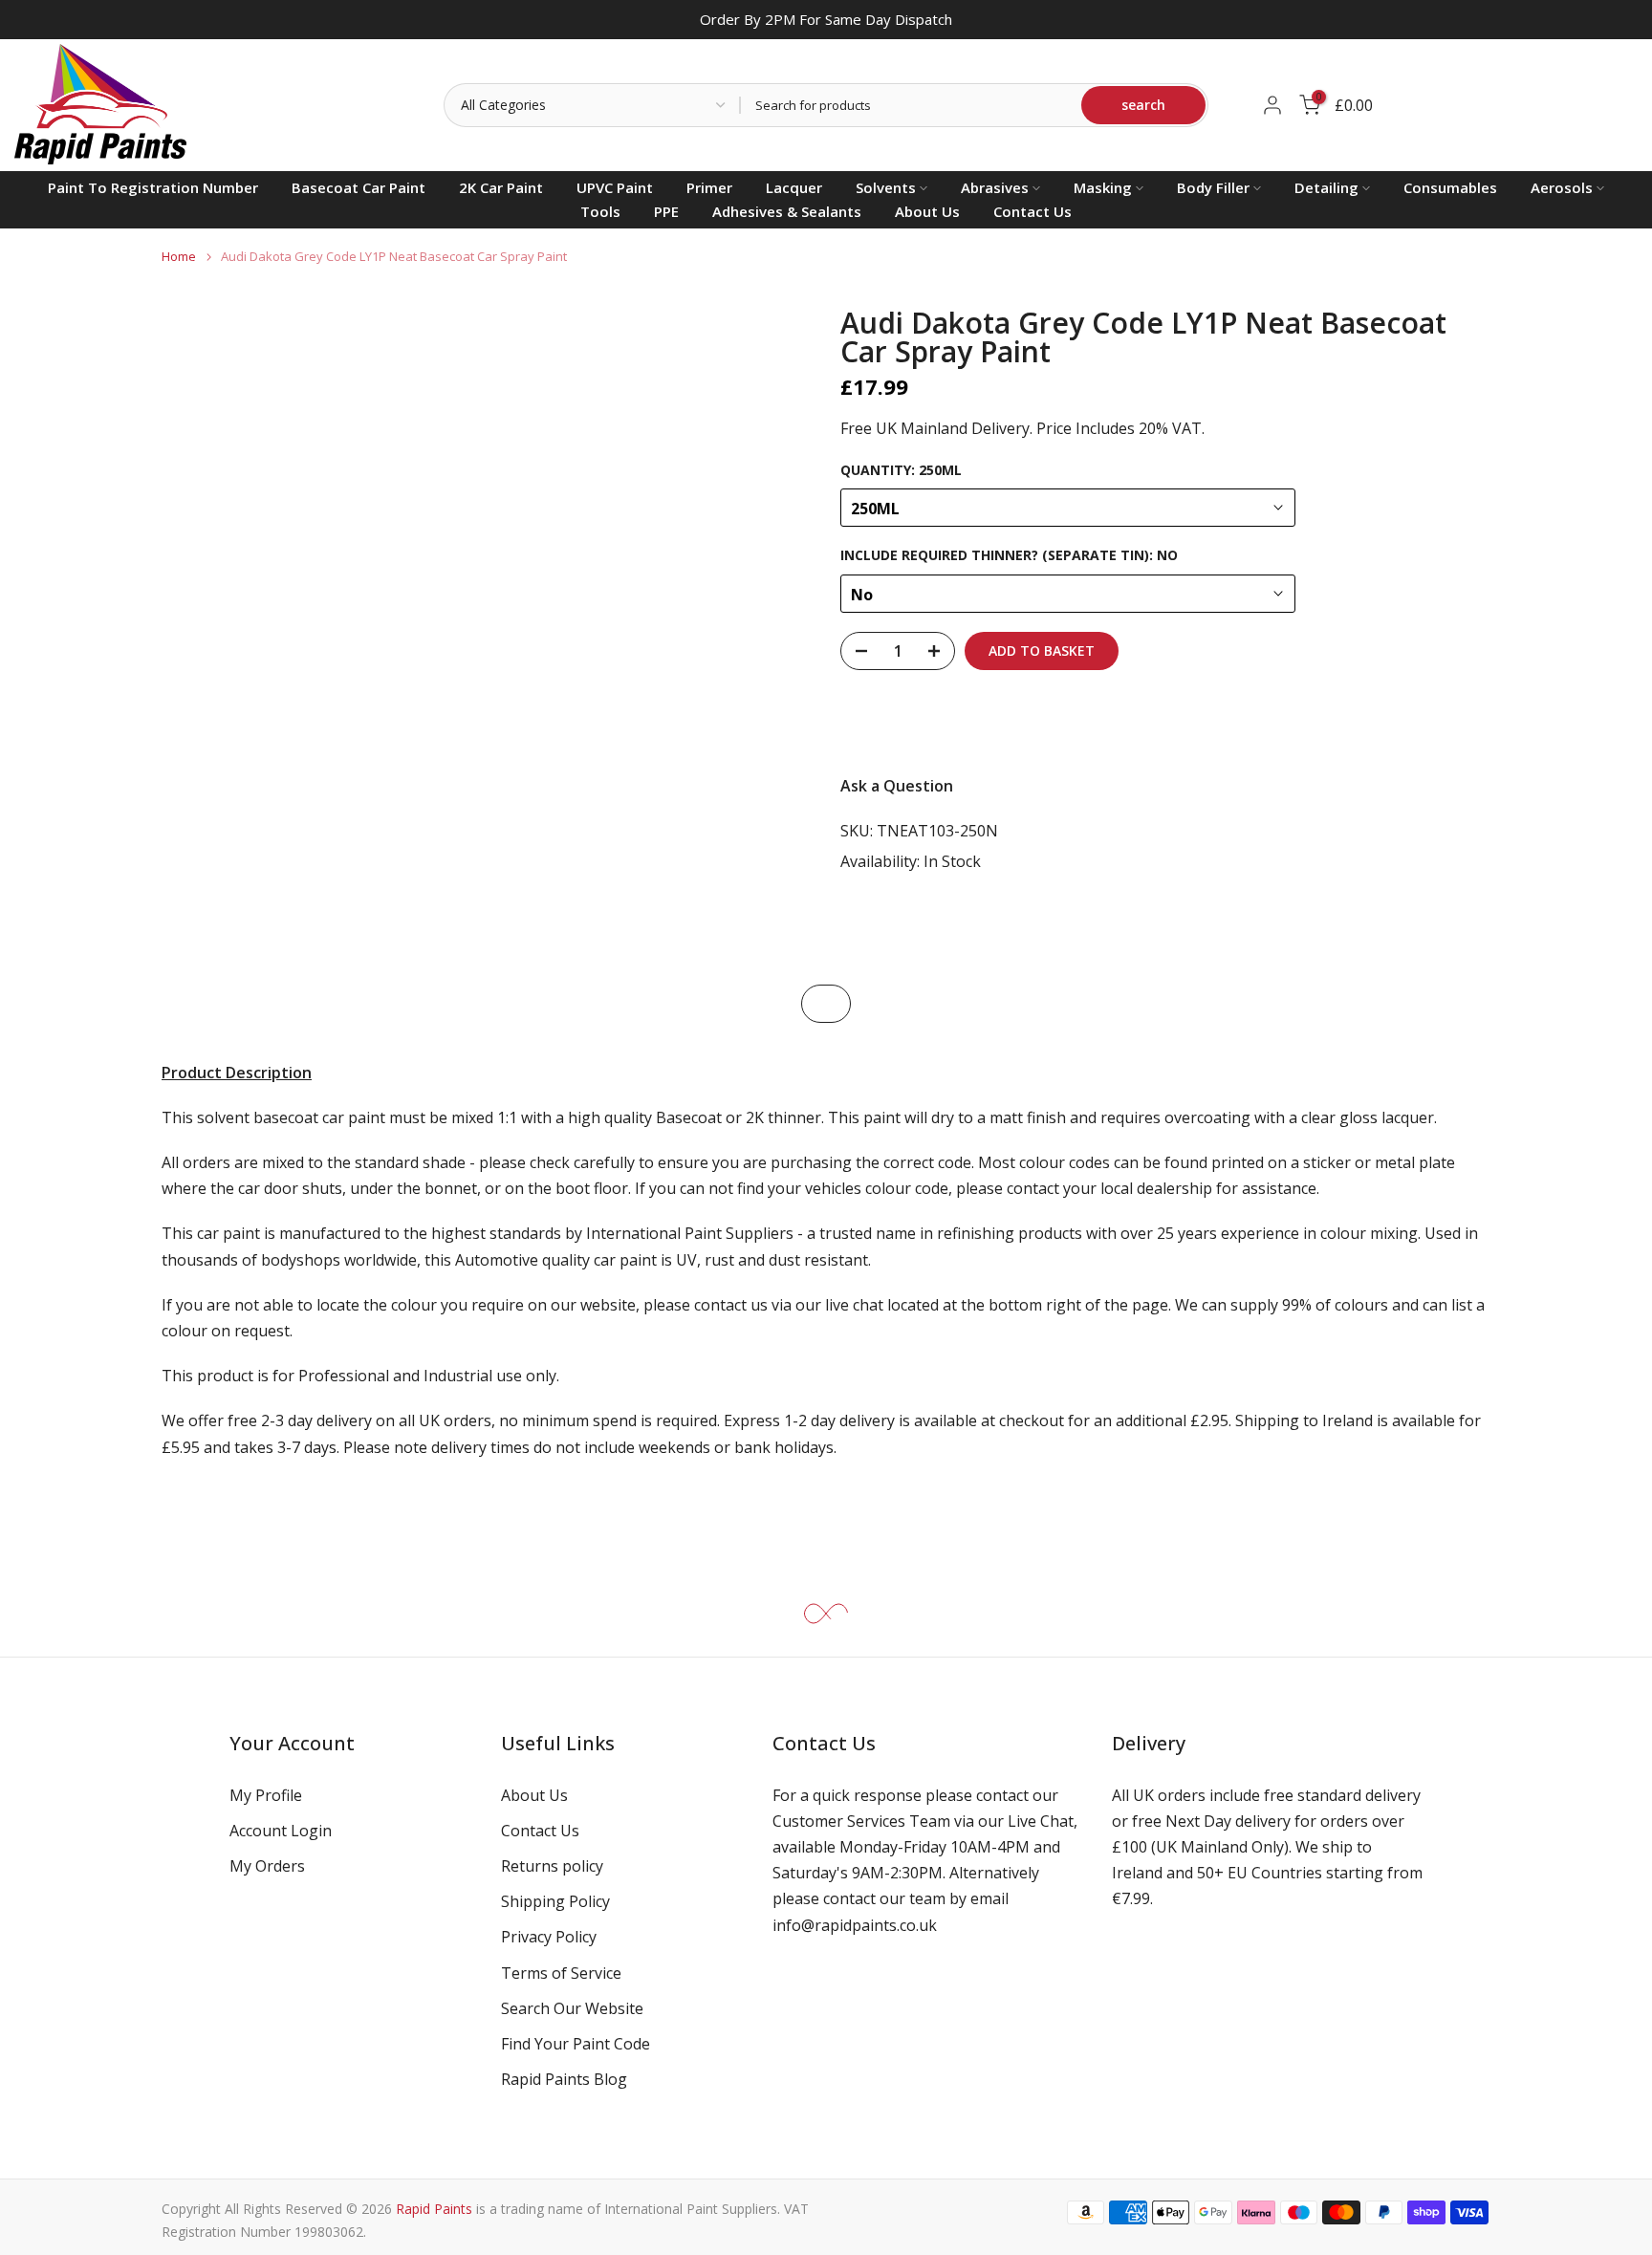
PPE (666, 211)
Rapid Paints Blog (564, 2079)
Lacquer (794, 187)
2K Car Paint (501, 187)
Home (179, 257)
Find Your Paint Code (576, 2044)
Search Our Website (572, 2008)
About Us (927, 211)
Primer (709, 187)
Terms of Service (561, 1973)
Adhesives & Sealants (787, 211)
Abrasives (995, 187)
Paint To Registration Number (153, 187)
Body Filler (1213, 187)
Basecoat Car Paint (359, 187)
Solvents (886, 187)
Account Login (281, 1831)
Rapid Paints (434, 2209)
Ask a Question (897, 786)
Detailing (1326, 187)
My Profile (266, 1795)
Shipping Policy (555, 1901)
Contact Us (1032, 211)
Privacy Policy (549, 1937)
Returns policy (552, 1866)
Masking (1103, 187)
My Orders (267, 1866)
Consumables (1450, 187)
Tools (600, 211)
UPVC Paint (615, 187)
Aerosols (1562, 187)
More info (1438, 722)
